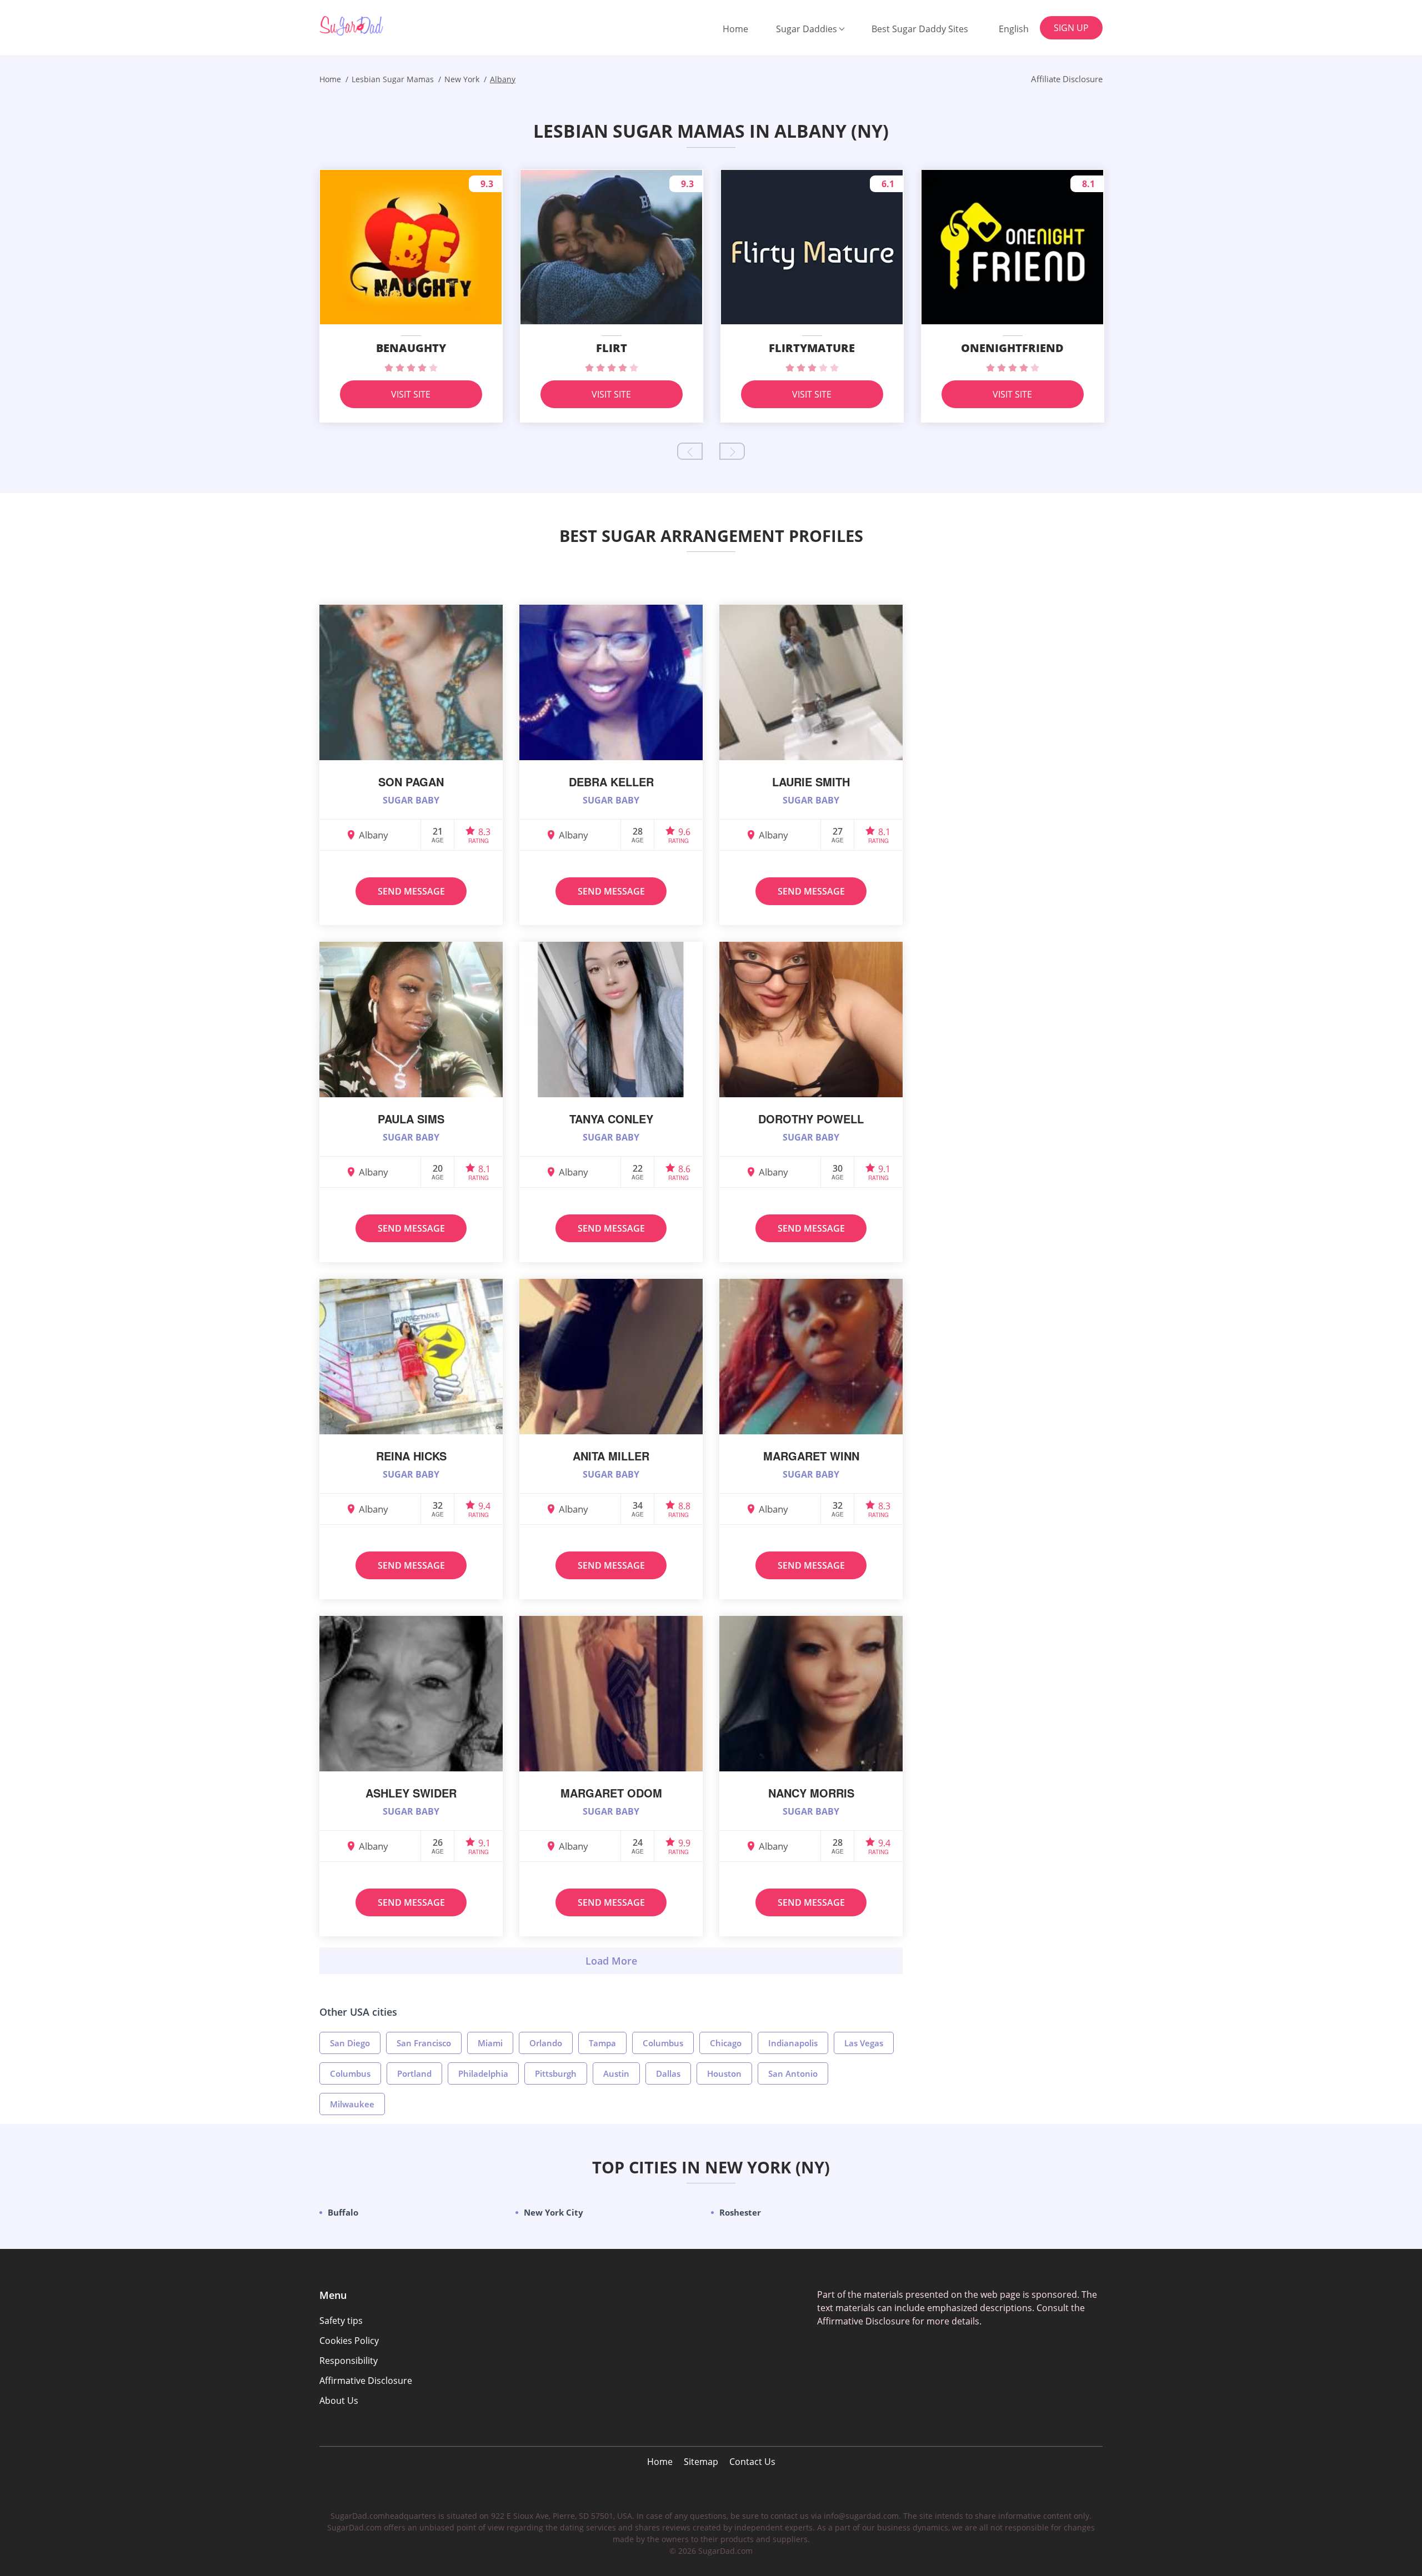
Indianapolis (793, 2043)
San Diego (350, 2043)
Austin (616, 2073)
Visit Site (411, 394)
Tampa (602, 2043)
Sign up (1071, 28)
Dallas (668, 2073)
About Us (339, 2401)
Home (735, 29)
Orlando (546, 2043)
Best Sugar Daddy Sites (920, 29)
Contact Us (752, 2462)
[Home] (376, 26)
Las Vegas (864, 2043)
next (732, 451)
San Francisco (424, 2043)
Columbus (663, 2043)
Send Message (411, 891)
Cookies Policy (349, 2341)
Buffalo (343, 2212)
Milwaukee (352, 2104)
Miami (490, 2043)
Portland (414, 2073)
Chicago (726, 2043)
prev (690, 451)
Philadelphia (483, 2073)
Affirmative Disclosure (366, 2381)
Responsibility (349, 2361)
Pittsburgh (556, 2073)
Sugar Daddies (807, 29)
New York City (554, 2212)
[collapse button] (611, 1961)
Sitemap (701, 2462)
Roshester (740, 2212)
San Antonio (793, 2073)
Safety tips (341, 2321)
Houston (724, 2073)
